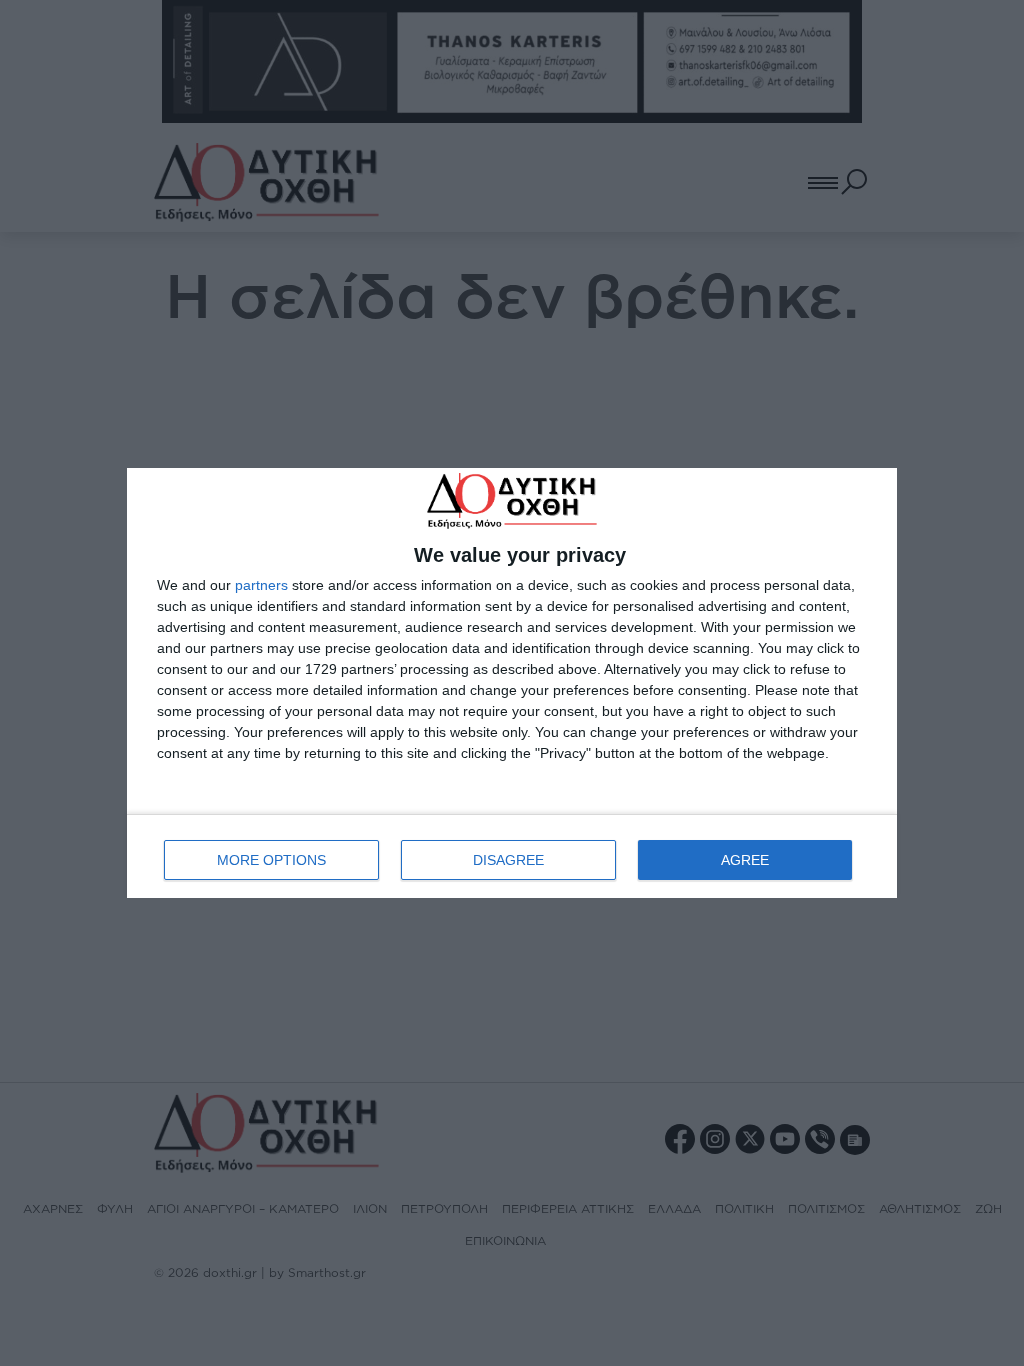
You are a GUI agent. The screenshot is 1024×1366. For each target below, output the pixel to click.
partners (261, 585)
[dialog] (512, 683)
